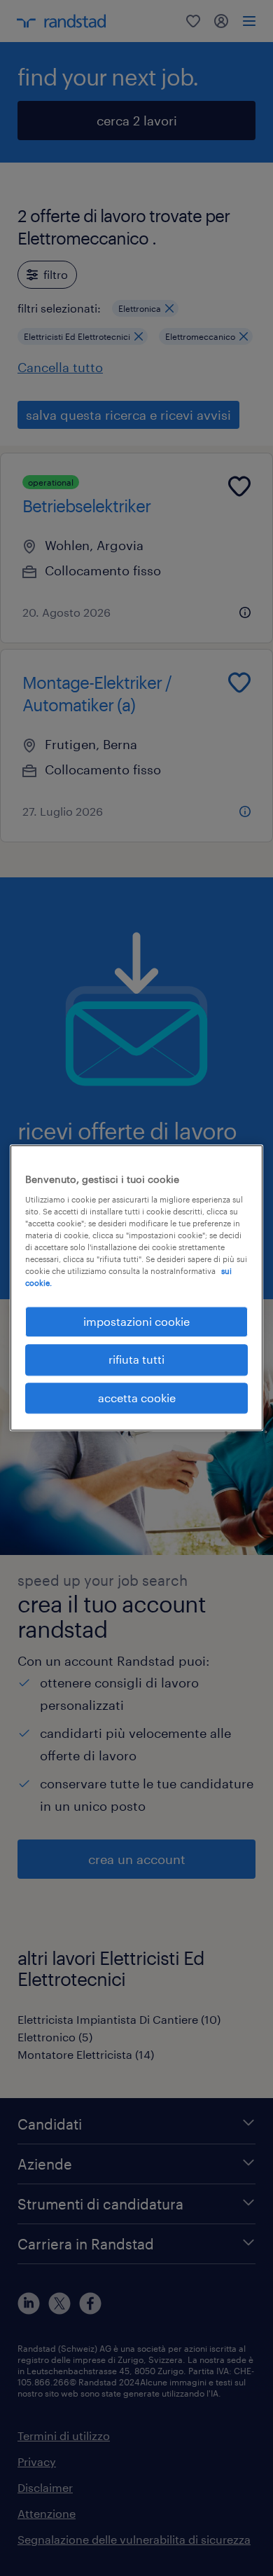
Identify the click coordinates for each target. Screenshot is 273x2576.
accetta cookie (137, 1398)
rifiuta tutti (136, 1360)
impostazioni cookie (136, 1321)
